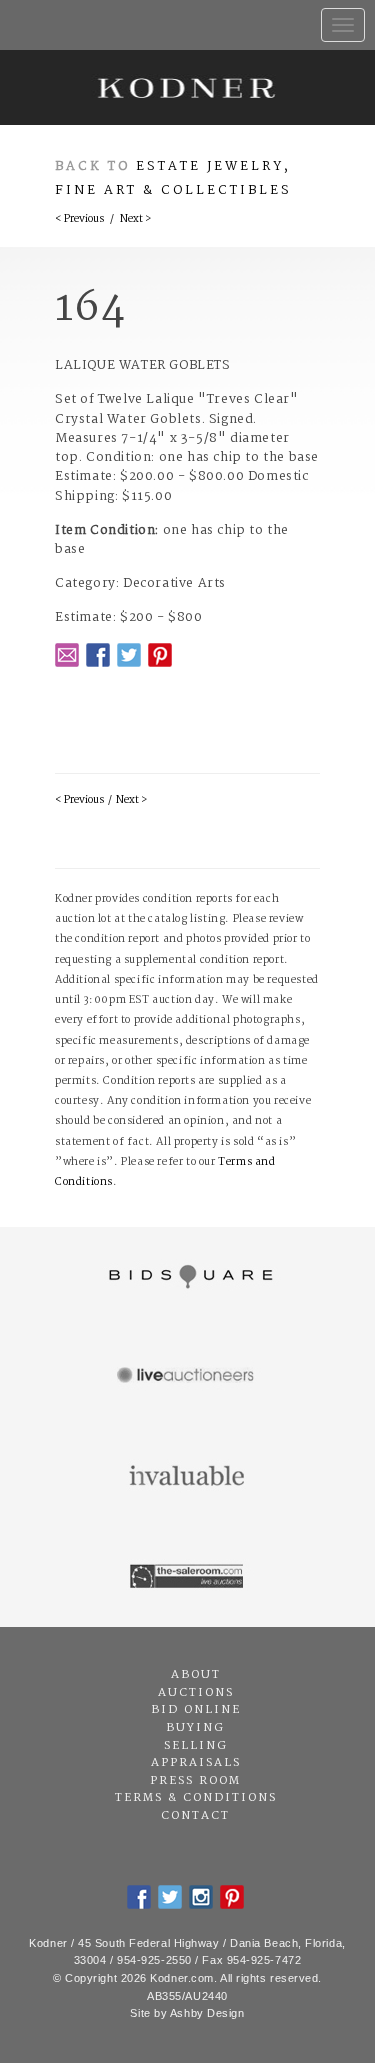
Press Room (195, 1781)
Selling (196, 1746)
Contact (195, 1816)
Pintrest (160, 655)
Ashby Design (207, 2013)
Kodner (187, 87)
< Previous (79, 219)
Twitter (129, 655)
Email (67, 655)
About (196, 1675)
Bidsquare (187, 1277)
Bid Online (196, 1710)
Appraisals (196, 1763)
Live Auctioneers (187, 1377)
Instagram (201, 1897)
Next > (135, 219)
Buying (195, 1728)
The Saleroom (187, 1577)
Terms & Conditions (196, 1798)
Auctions (196, 1693)
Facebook (98, 655)
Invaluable (187, 1477)
